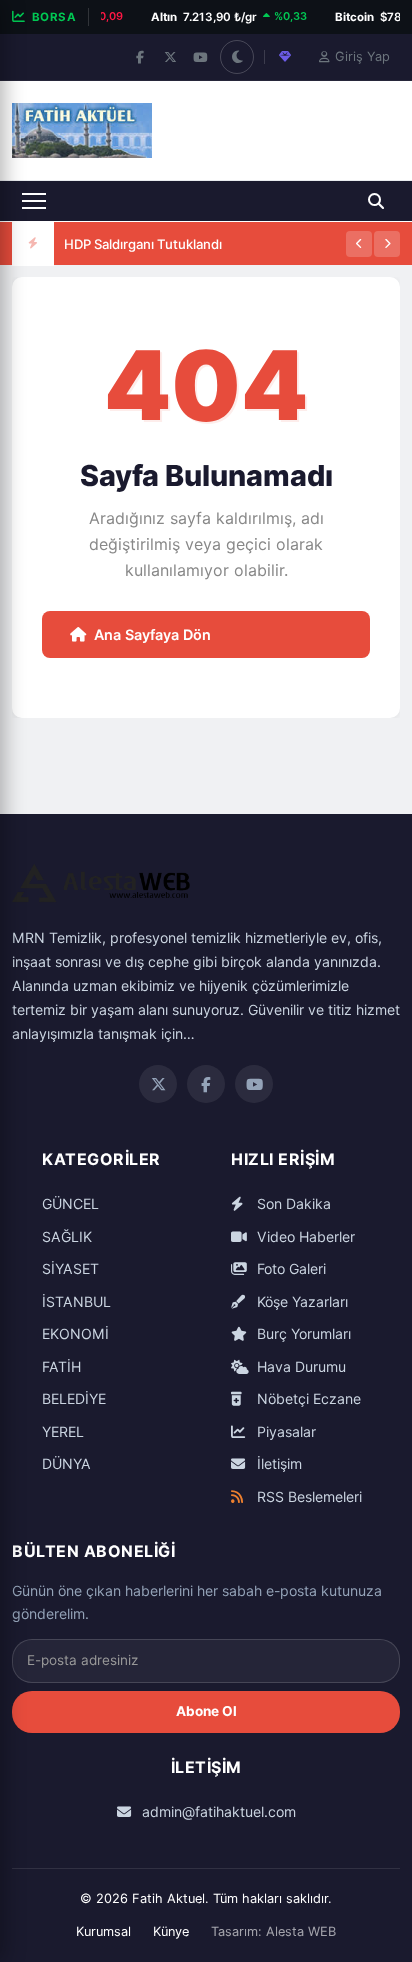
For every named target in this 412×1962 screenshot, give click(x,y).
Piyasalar (284, 1431)
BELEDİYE (74, 1398)
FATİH (61, 1366)
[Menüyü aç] (34, 201)
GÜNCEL (70, 1203)
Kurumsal (103, 1931)
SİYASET (70, 1268)
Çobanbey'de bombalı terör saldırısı (173, 264)
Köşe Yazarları (300, 1301)
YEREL (63, 1431)
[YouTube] (200, 57)
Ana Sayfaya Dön (152, 634)
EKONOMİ (75, 1333)
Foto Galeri (289, 1268)
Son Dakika (292, 1203)
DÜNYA (66, 1463)
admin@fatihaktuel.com (217, 1811)
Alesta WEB (301, 1931)
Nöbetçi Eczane (307, 1398)
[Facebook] (140, 57)
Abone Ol (206, 1711)
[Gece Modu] (237, 57)
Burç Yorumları (302, 1333)
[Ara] (376, 201)
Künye (171, 1931)
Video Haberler (304, 1236)
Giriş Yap (362, 56)
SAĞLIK (67, 1236)
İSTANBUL (76, 1301)
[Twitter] (158, 1084)
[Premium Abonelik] (285, 57)
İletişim (277, 1463)
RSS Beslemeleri (307, 1496)
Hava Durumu (299, 1366)
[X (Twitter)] (170, 57)
